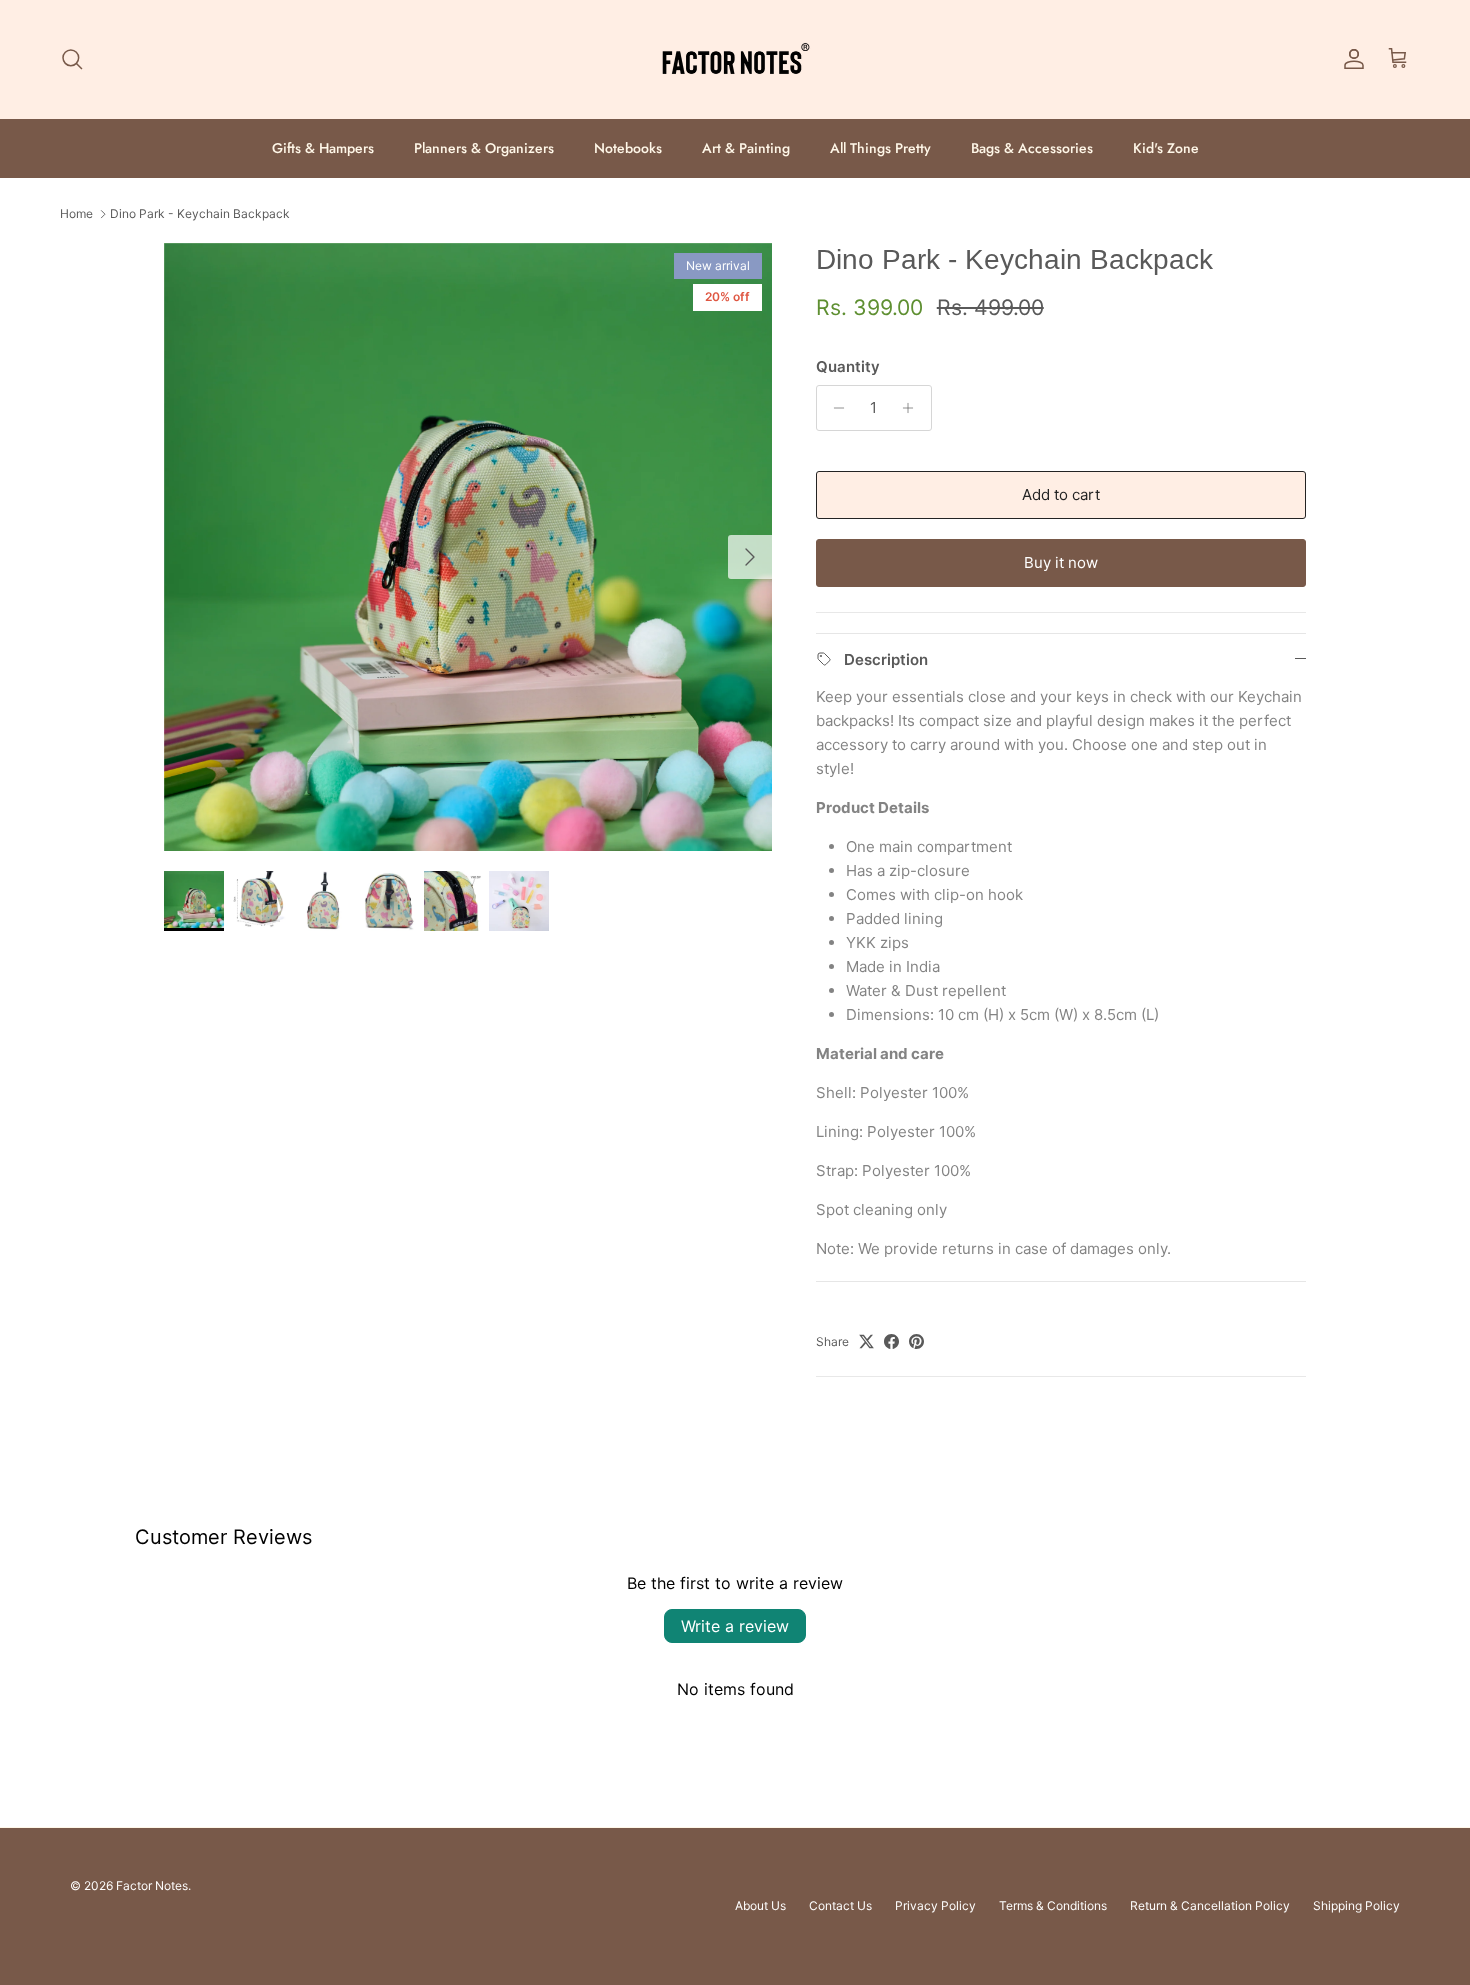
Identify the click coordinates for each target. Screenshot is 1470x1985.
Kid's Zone (1166, 148)
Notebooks (628, 148)
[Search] (72, 59)
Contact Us (840, 1905)
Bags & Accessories (1032, 148)
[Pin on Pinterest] (916, 1341)
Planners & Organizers (484, 148)
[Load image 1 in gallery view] (468, 547)
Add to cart (1061, 494)
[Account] (1350, 59)
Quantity (848, 366)
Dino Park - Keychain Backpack (200, 213)
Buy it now (1061, 562)
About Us (760, 1905)
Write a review (735, 1626)
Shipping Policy (1356, 1905)
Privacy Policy (935, 1905)
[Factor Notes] (735, 59)
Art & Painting (746, 148)
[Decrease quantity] (834, 408)
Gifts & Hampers (323, 148)
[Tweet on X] (866, 1341)
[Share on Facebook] (891, 1341)
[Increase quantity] (913, 408)
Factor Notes (152, 1885)
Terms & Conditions (1053, 1905)
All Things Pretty (880, 148)
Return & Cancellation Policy (1210, 1905)
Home (76, 213)
